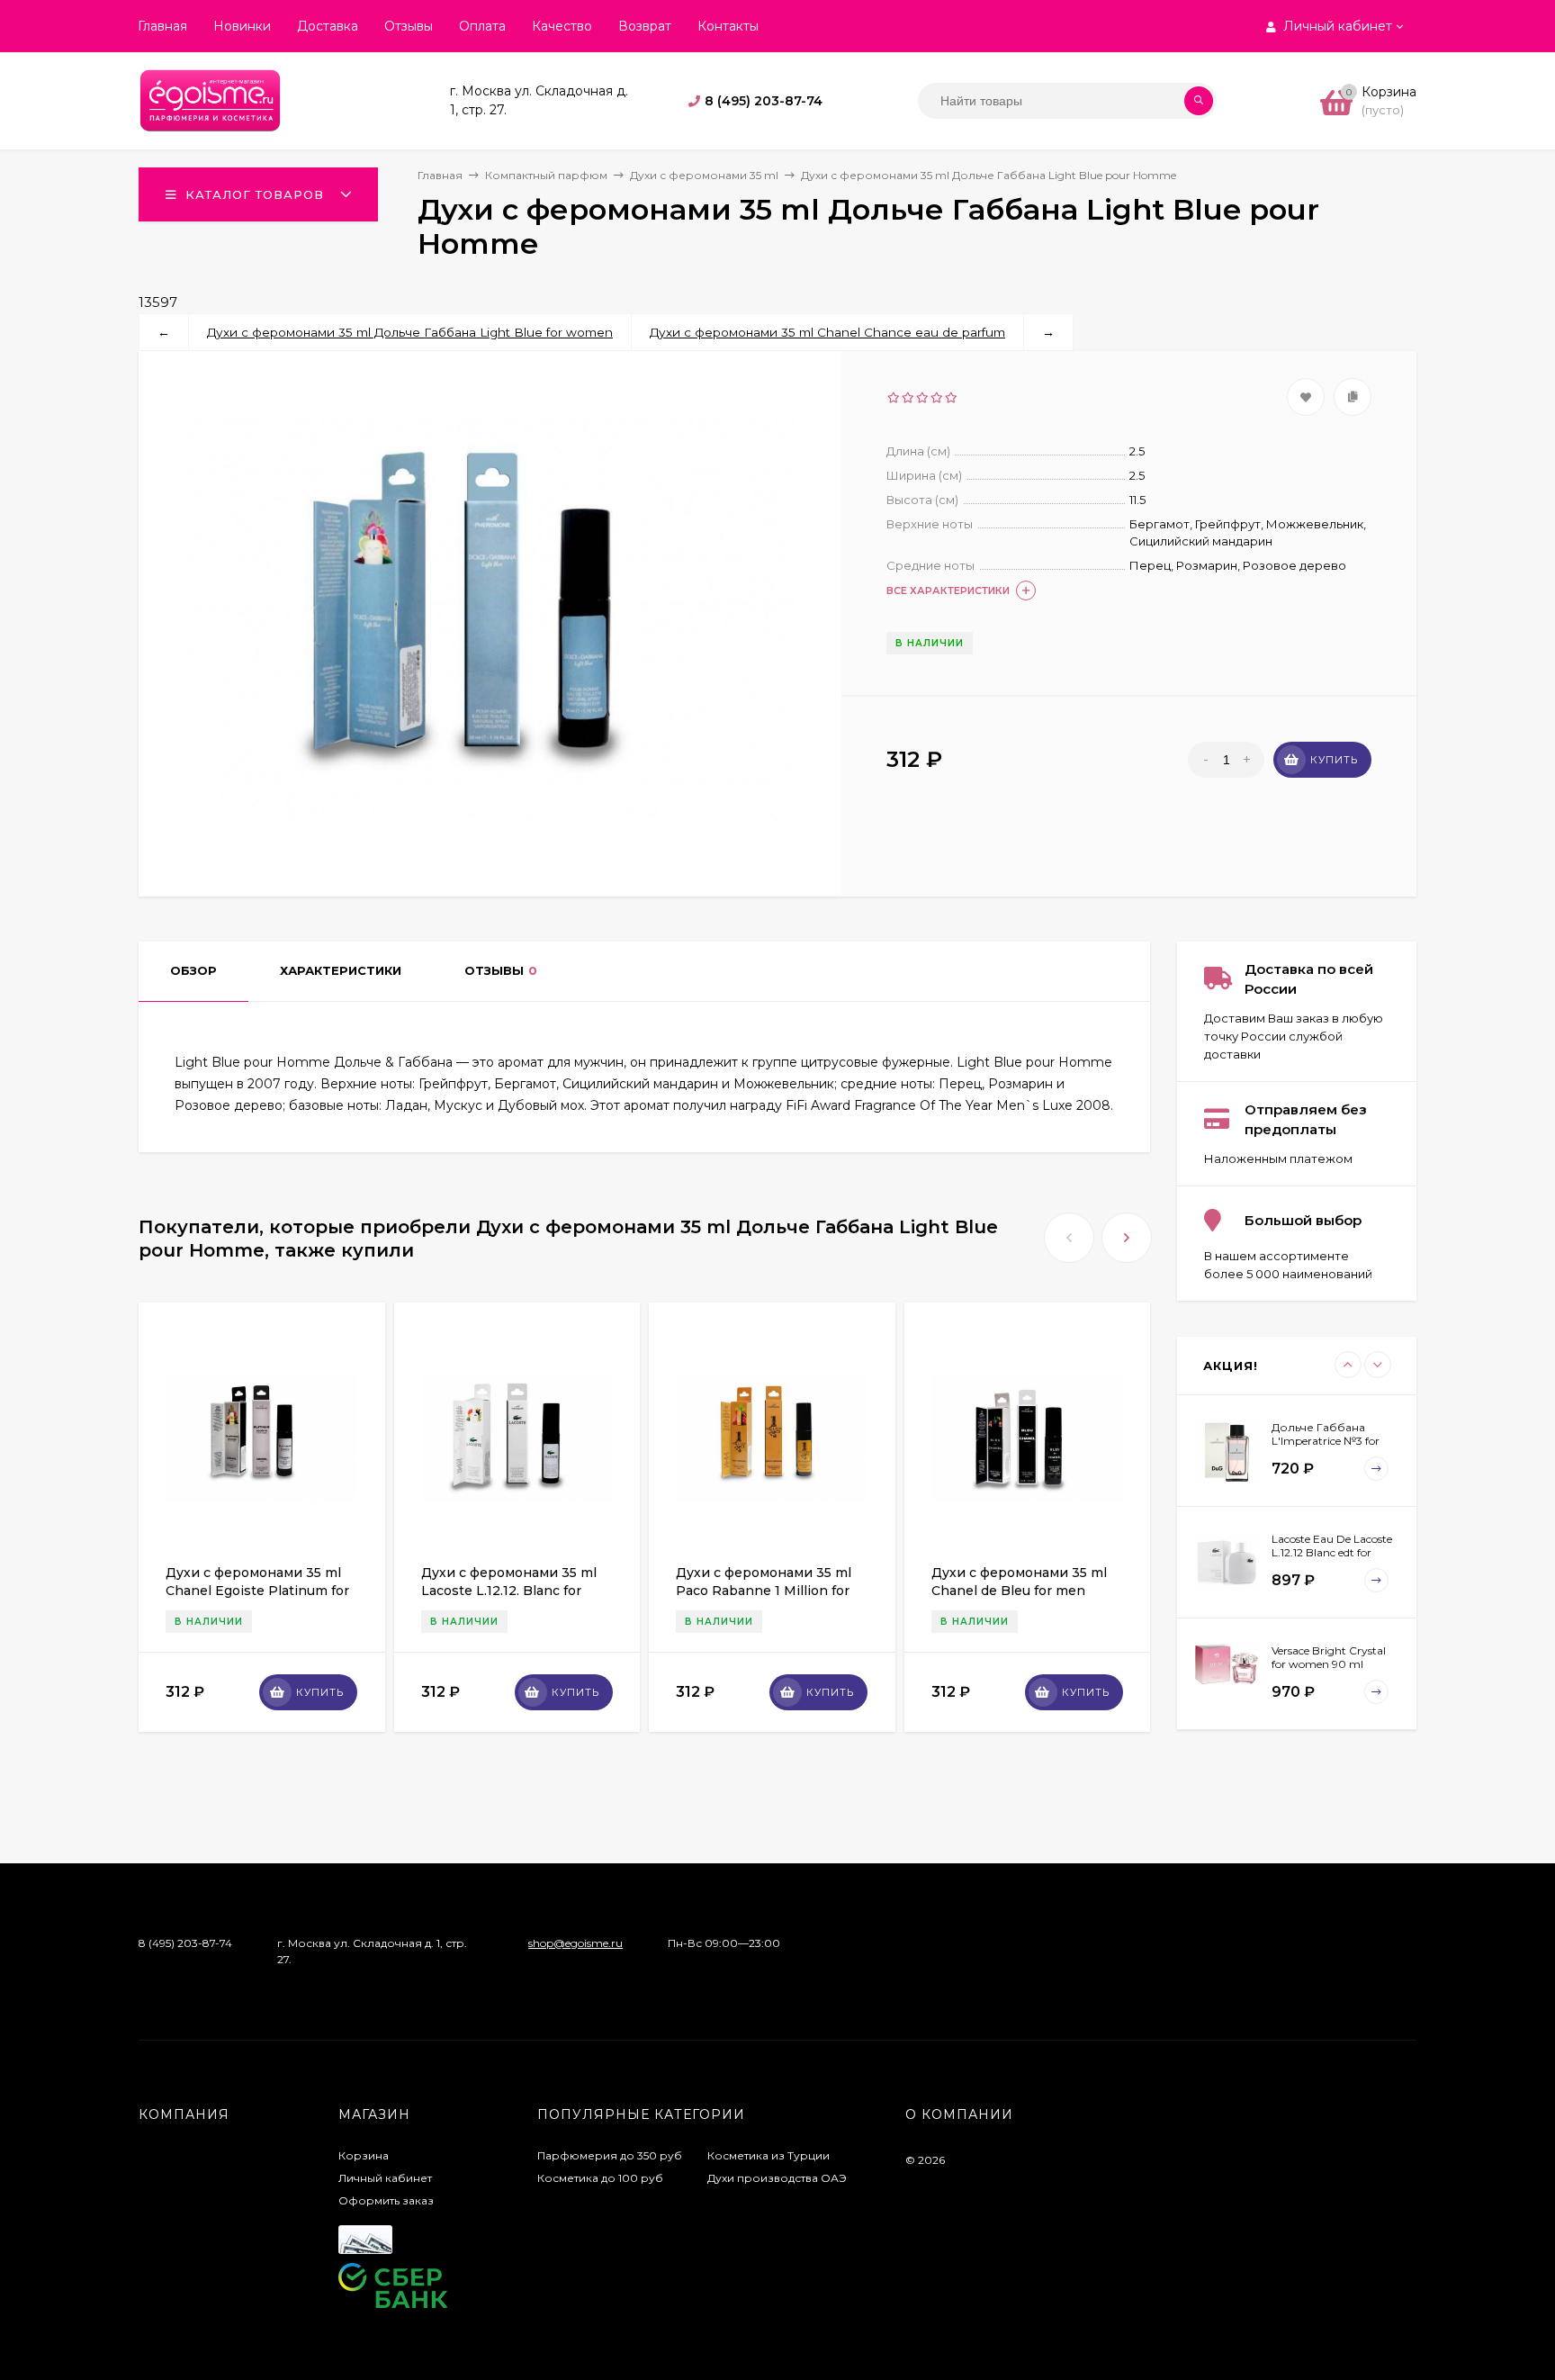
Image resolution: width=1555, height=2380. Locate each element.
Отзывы (409, 26)
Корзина (364, 2155)
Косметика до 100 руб (600, 2178)
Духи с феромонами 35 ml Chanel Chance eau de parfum (827, 332)
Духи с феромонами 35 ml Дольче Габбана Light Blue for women (410, 332)
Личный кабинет (385, 2178)
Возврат (645, 26)
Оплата (482, 26)
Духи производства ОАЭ (777, 2178)
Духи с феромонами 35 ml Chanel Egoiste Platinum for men (257, 1591)
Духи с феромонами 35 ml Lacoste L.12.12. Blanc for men (509, 1591)
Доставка (328, 26)
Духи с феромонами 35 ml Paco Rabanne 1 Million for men (764, 1591)
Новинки (242, 26)
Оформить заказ (386, 2200)
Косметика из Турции (769, 2155)
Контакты (728, 26)
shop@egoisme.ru (575, 1943)
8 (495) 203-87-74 (764, 101)
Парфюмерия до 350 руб (610, 2155)
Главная (162, 26)
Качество (562, 26)
